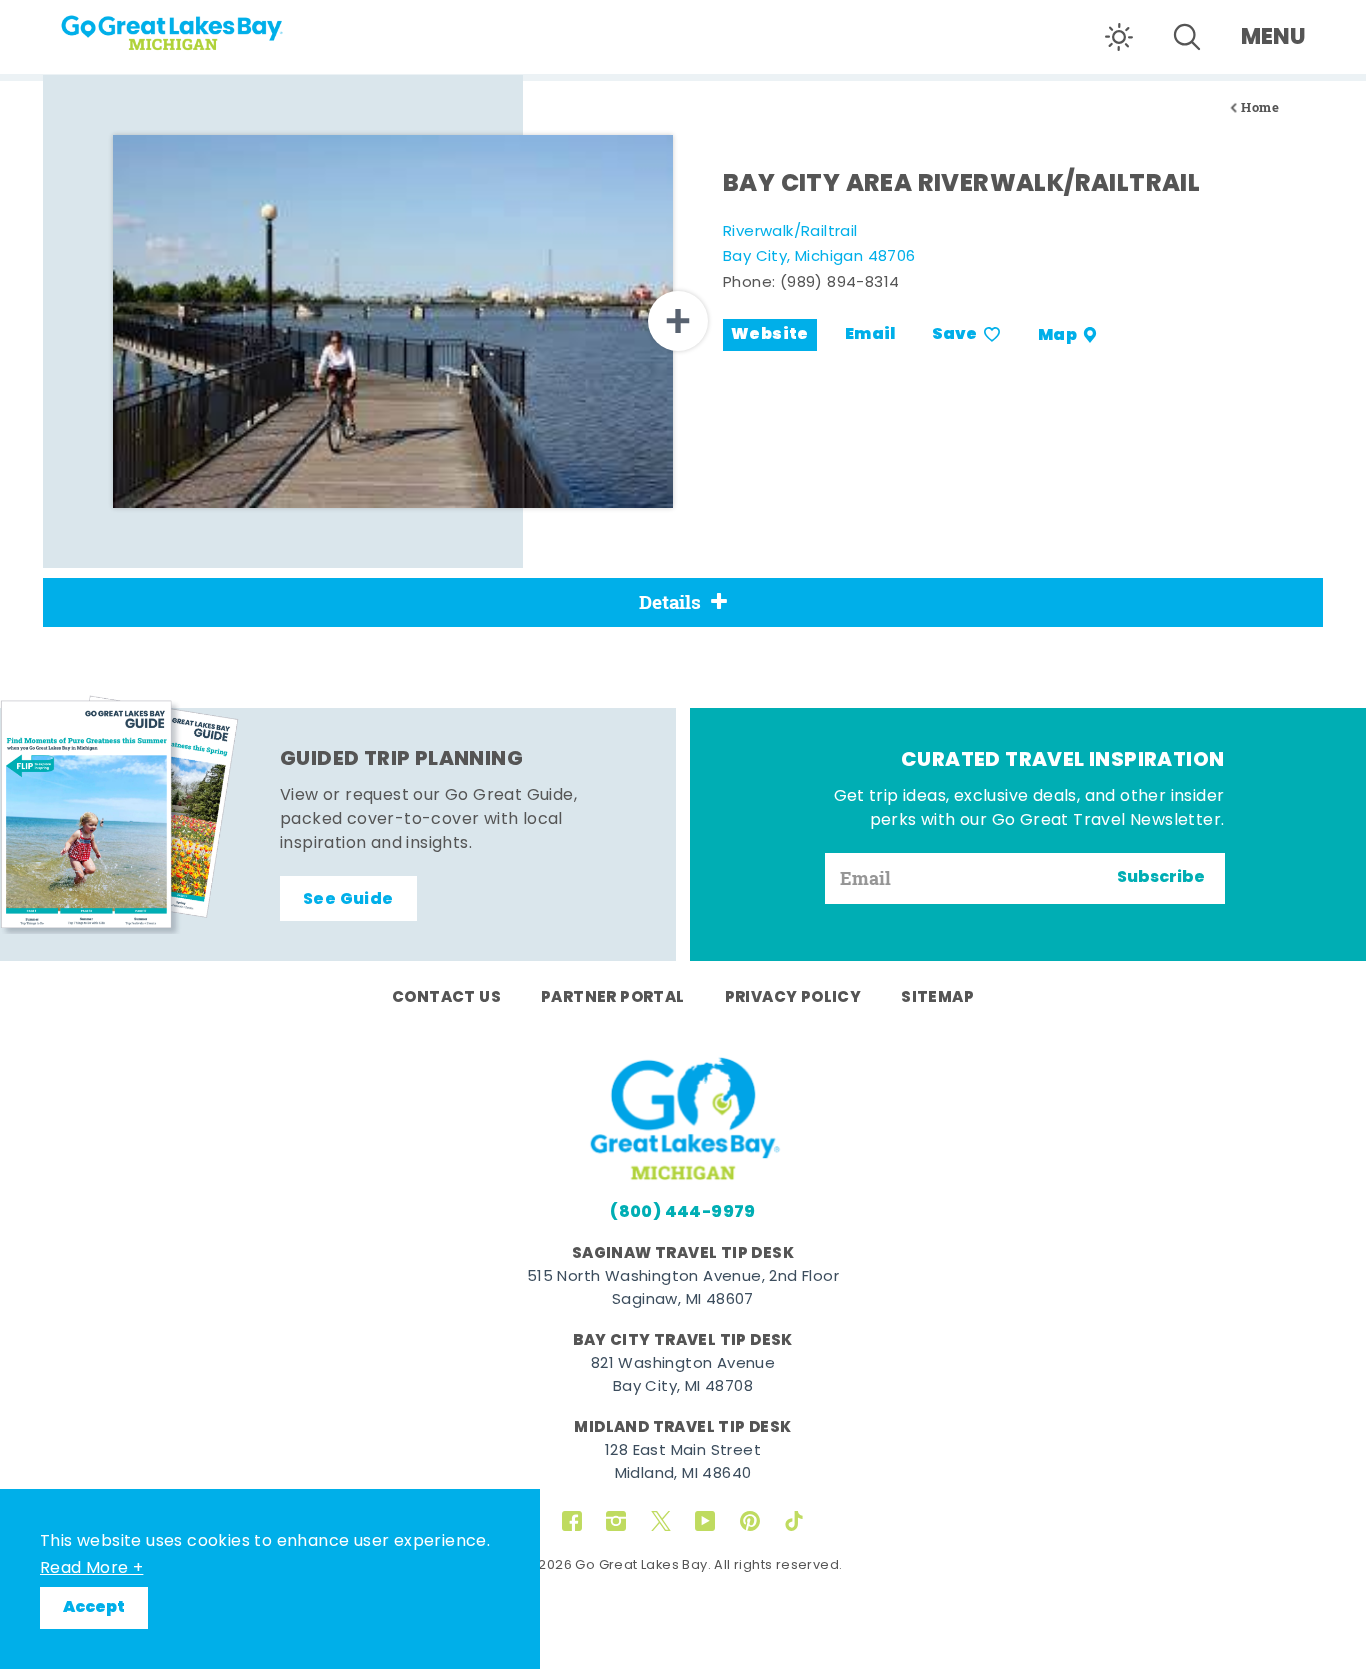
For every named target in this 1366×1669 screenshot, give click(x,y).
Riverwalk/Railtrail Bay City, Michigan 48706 (819, 245)
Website (770, 335)
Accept (94, 1608)
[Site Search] (1187, 37)
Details (670, 602)
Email (870, 335)
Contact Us (446, 998)
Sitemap (937, 998)
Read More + (91, 1569)
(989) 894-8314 (840, 283)
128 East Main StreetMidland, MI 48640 (683, 1463)
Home (1260, 107)
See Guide (348, 900)
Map (1057, 335)
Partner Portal (613, 998)
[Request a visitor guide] (120, 814)
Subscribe (1161, 878)
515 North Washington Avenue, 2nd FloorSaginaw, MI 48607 (683, 1289)
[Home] (210, 26)
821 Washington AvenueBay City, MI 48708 (683, 1376)
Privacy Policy (793, 998)
